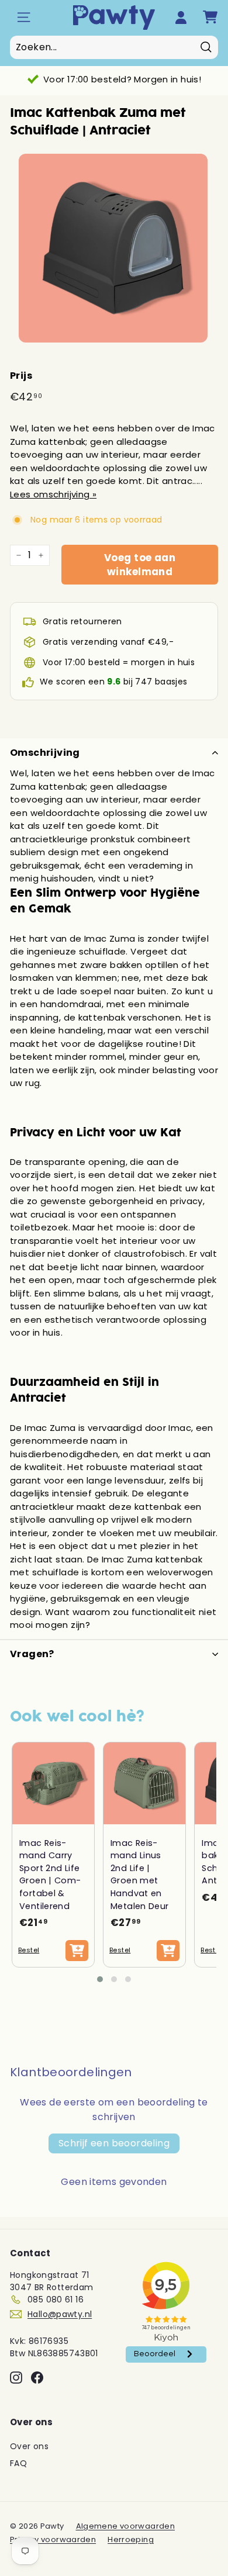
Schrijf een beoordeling (114, 2143)
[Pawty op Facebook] (37, 2378)
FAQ (18, 2463)
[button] (100, 1979)
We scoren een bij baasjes (113, 682)
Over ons (29, 2446)
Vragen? (32, 1654)
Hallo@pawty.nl (60, 2314)
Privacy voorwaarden (53, 2539)
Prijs (21, 376)
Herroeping (131, 2539)
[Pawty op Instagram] (16, 2378)
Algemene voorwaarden (126, 2526)
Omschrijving (45, 753)
